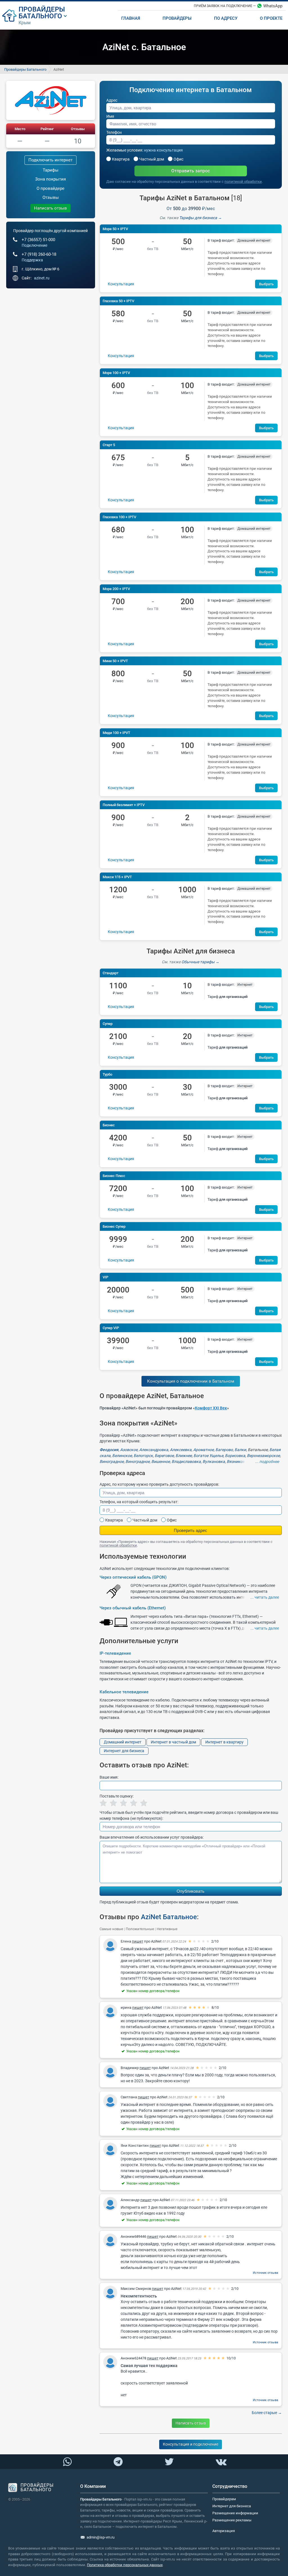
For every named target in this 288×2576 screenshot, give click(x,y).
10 (78, 141)
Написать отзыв (50, 208)
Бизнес (109, 1125)
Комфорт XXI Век (211, 1408)
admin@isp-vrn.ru (101, 2537)
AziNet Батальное (169, 1917)
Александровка (154, 1450)
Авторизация (224, 2531)
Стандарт (111, 973)
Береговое (164, 1456)
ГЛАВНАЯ (131, 18)
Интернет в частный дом (173, 1742)
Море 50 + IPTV (115, 229)
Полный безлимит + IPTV (124, 805)
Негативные (167, 1929)
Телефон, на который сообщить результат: (139, 1502)
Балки (240, 1450)
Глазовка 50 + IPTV (118, 301)
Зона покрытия (50, 179)
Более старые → (267, 2413)
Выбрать (266, 284)
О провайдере (50, 188)
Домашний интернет (123, 1742)
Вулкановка (214, 1461)
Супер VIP (111, 1328)
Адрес (112, 100)
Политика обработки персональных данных (125, 2565)
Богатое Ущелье (208, 1456)
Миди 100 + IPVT (116, 733)
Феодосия (109, 1450)
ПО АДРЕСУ (226, 18)
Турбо (107, 1074)
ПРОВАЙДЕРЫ (42, 9)
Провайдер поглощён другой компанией (50, 231)
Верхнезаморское (263, 1456)
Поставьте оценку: (117, 1796)
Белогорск (143, 1456)
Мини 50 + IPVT (115, 661)
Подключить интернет (50, 160)
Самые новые (111, 1929)
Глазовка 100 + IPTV (119, 517)
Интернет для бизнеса (124, 1751)
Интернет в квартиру (224, 1742)
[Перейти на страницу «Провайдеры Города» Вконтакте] (221, 2462)
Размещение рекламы (232, 2520)
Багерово (224, 1450)
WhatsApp (273, 6)
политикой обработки (243, 182)
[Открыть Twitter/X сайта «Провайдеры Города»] (169, 2462)
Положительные (140, 1929)
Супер (108, 1024)
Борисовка (235, 1456)
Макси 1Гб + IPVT (117, 877)
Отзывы (78, 129)
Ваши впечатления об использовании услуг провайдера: (152, 1837)
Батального (40, 16)
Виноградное (112, 1461)
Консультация (121, 284)
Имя (110, 116)
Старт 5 (109, 445)
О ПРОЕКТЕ (271, 18)
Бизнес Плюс (114, 1176)
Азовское (129, 1450)
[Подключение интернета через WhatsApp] (67, 2462)
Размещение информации (235, 2513)
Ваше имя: (109, 1777)
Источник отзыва (265, 2273)
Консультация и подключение (191, 2444)
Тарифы (51, 170)
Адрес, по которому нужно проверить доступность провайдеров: (159, 1484)
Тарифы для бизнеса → (201, 218)
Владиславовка (186, 1461)
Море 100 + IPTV (116, 373)
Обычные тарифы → (200, 962)
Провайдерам (224, 2499)
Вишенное (161, 1461)
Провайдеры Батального (25, 69)
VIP (105, 1277)
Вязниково (237, 1461)
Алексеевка (181, 1450)
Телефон (114, 132)
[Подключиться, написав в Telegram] (118, 2461)
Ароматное (203, 1450)
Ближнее (184, 1456)
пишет (138, 1941)
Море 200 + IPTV (116, 589)
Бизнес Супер (114, 1226)
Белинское (122, 1456)
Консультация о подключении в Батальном (191, 1381)
